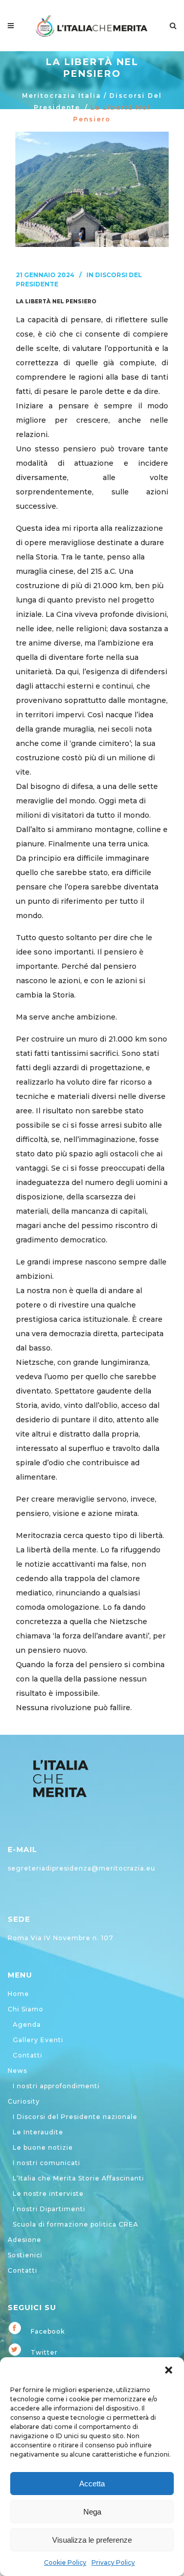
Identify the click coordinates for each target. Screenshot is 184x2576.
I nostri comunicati (47, 2163)
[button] (169, 2370)
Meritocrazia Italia (62, 96)
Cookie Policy (65, 2562)
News (17, 2071)
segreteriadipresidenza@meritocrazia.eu (82, 1868)
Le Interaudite (38, 2132)
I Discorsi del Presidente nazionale (75, 2117)
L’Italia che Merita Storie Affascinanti (78, 2178)
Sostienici (25, 2255)
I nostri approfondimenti (56, 2086)
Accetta (92, 2484)
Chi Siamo (26, 2009)
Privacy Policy (113, 2562)
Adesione (25, 2240)
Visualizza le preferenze (92, 2540)
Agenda (27, 2024)
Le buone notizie (43, 2147)
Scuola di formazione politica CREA (76, 2224)
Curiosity (24, 2101)
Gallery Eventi (38, 2040)
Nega (92, 2512)
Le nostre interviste (48, 2194)
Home (18, 1994)
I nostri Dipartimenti (49, 2209)
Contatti (28, 2055)
